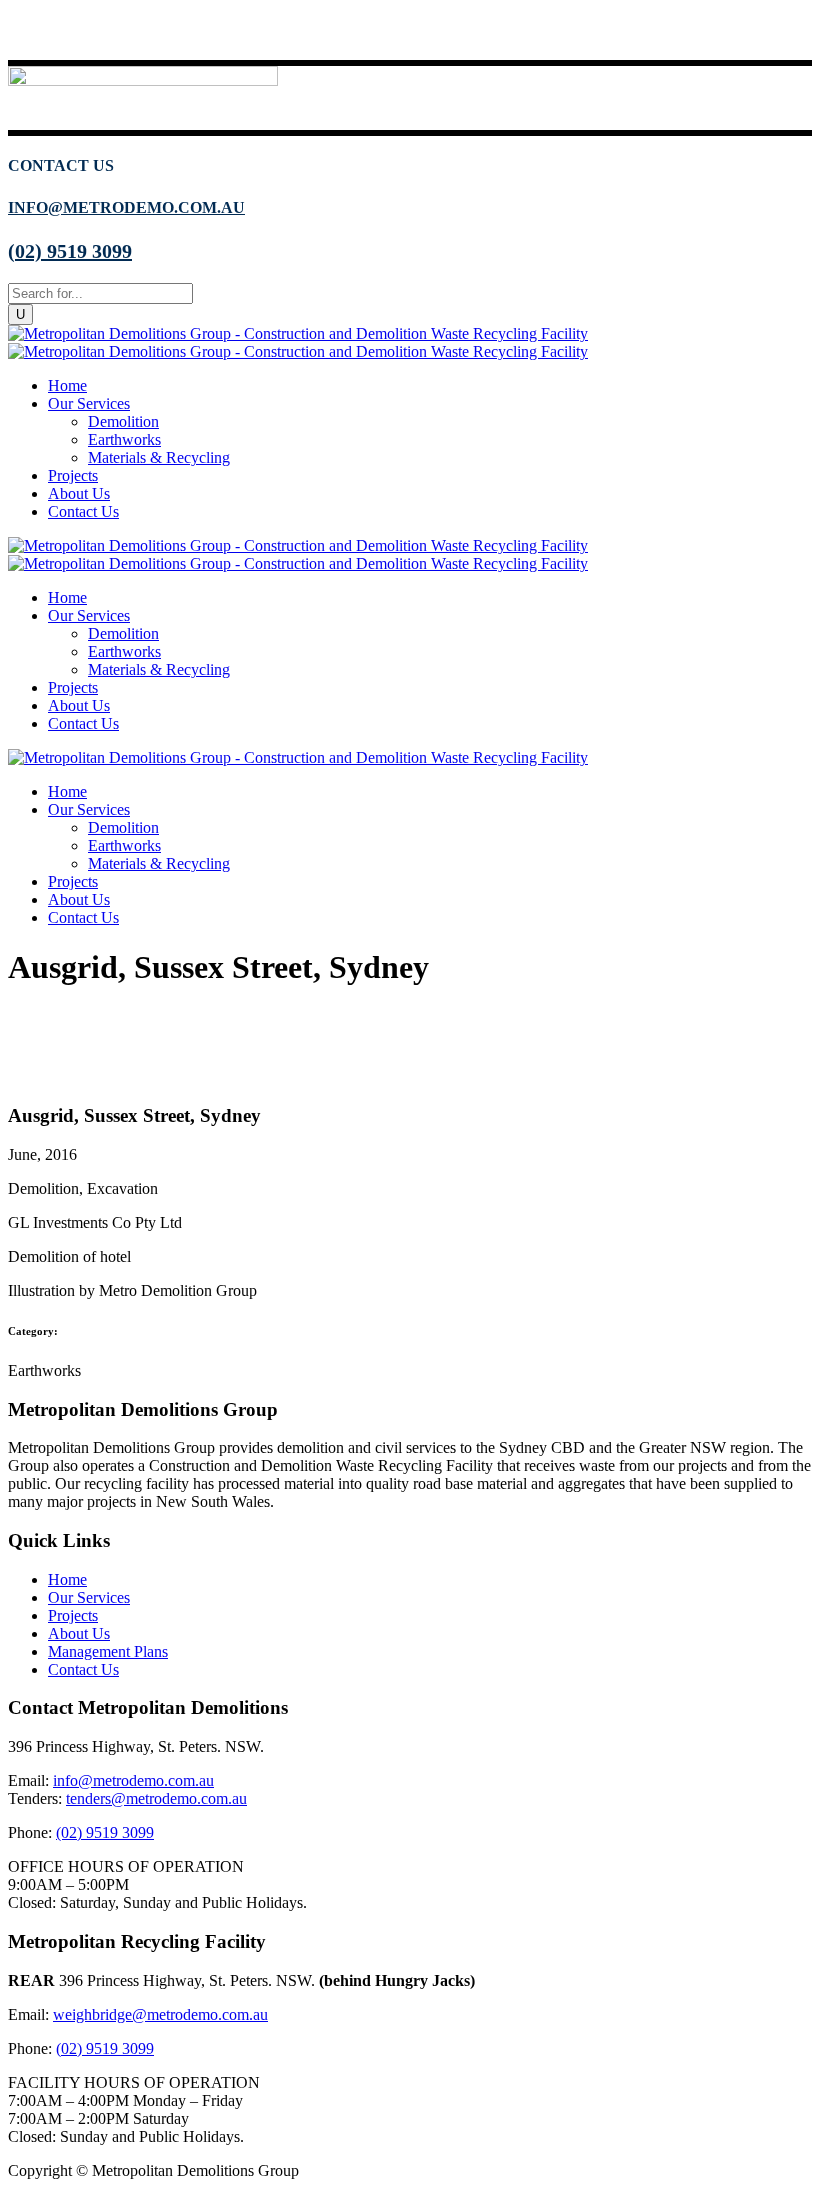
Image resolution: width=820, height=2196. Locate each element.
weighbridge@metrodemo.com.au (160, 2014)
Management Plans (108, 1651)
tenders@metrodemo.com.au (156, 1798)
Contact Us (83, 1669)
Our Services (89, 1597)
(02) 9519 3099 (70, 251)
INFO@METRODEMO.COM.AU (126, 207)
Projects (73, 1615)
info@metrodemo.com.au (133, 1780)
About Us (79, 1633)
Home (67, 1579)
